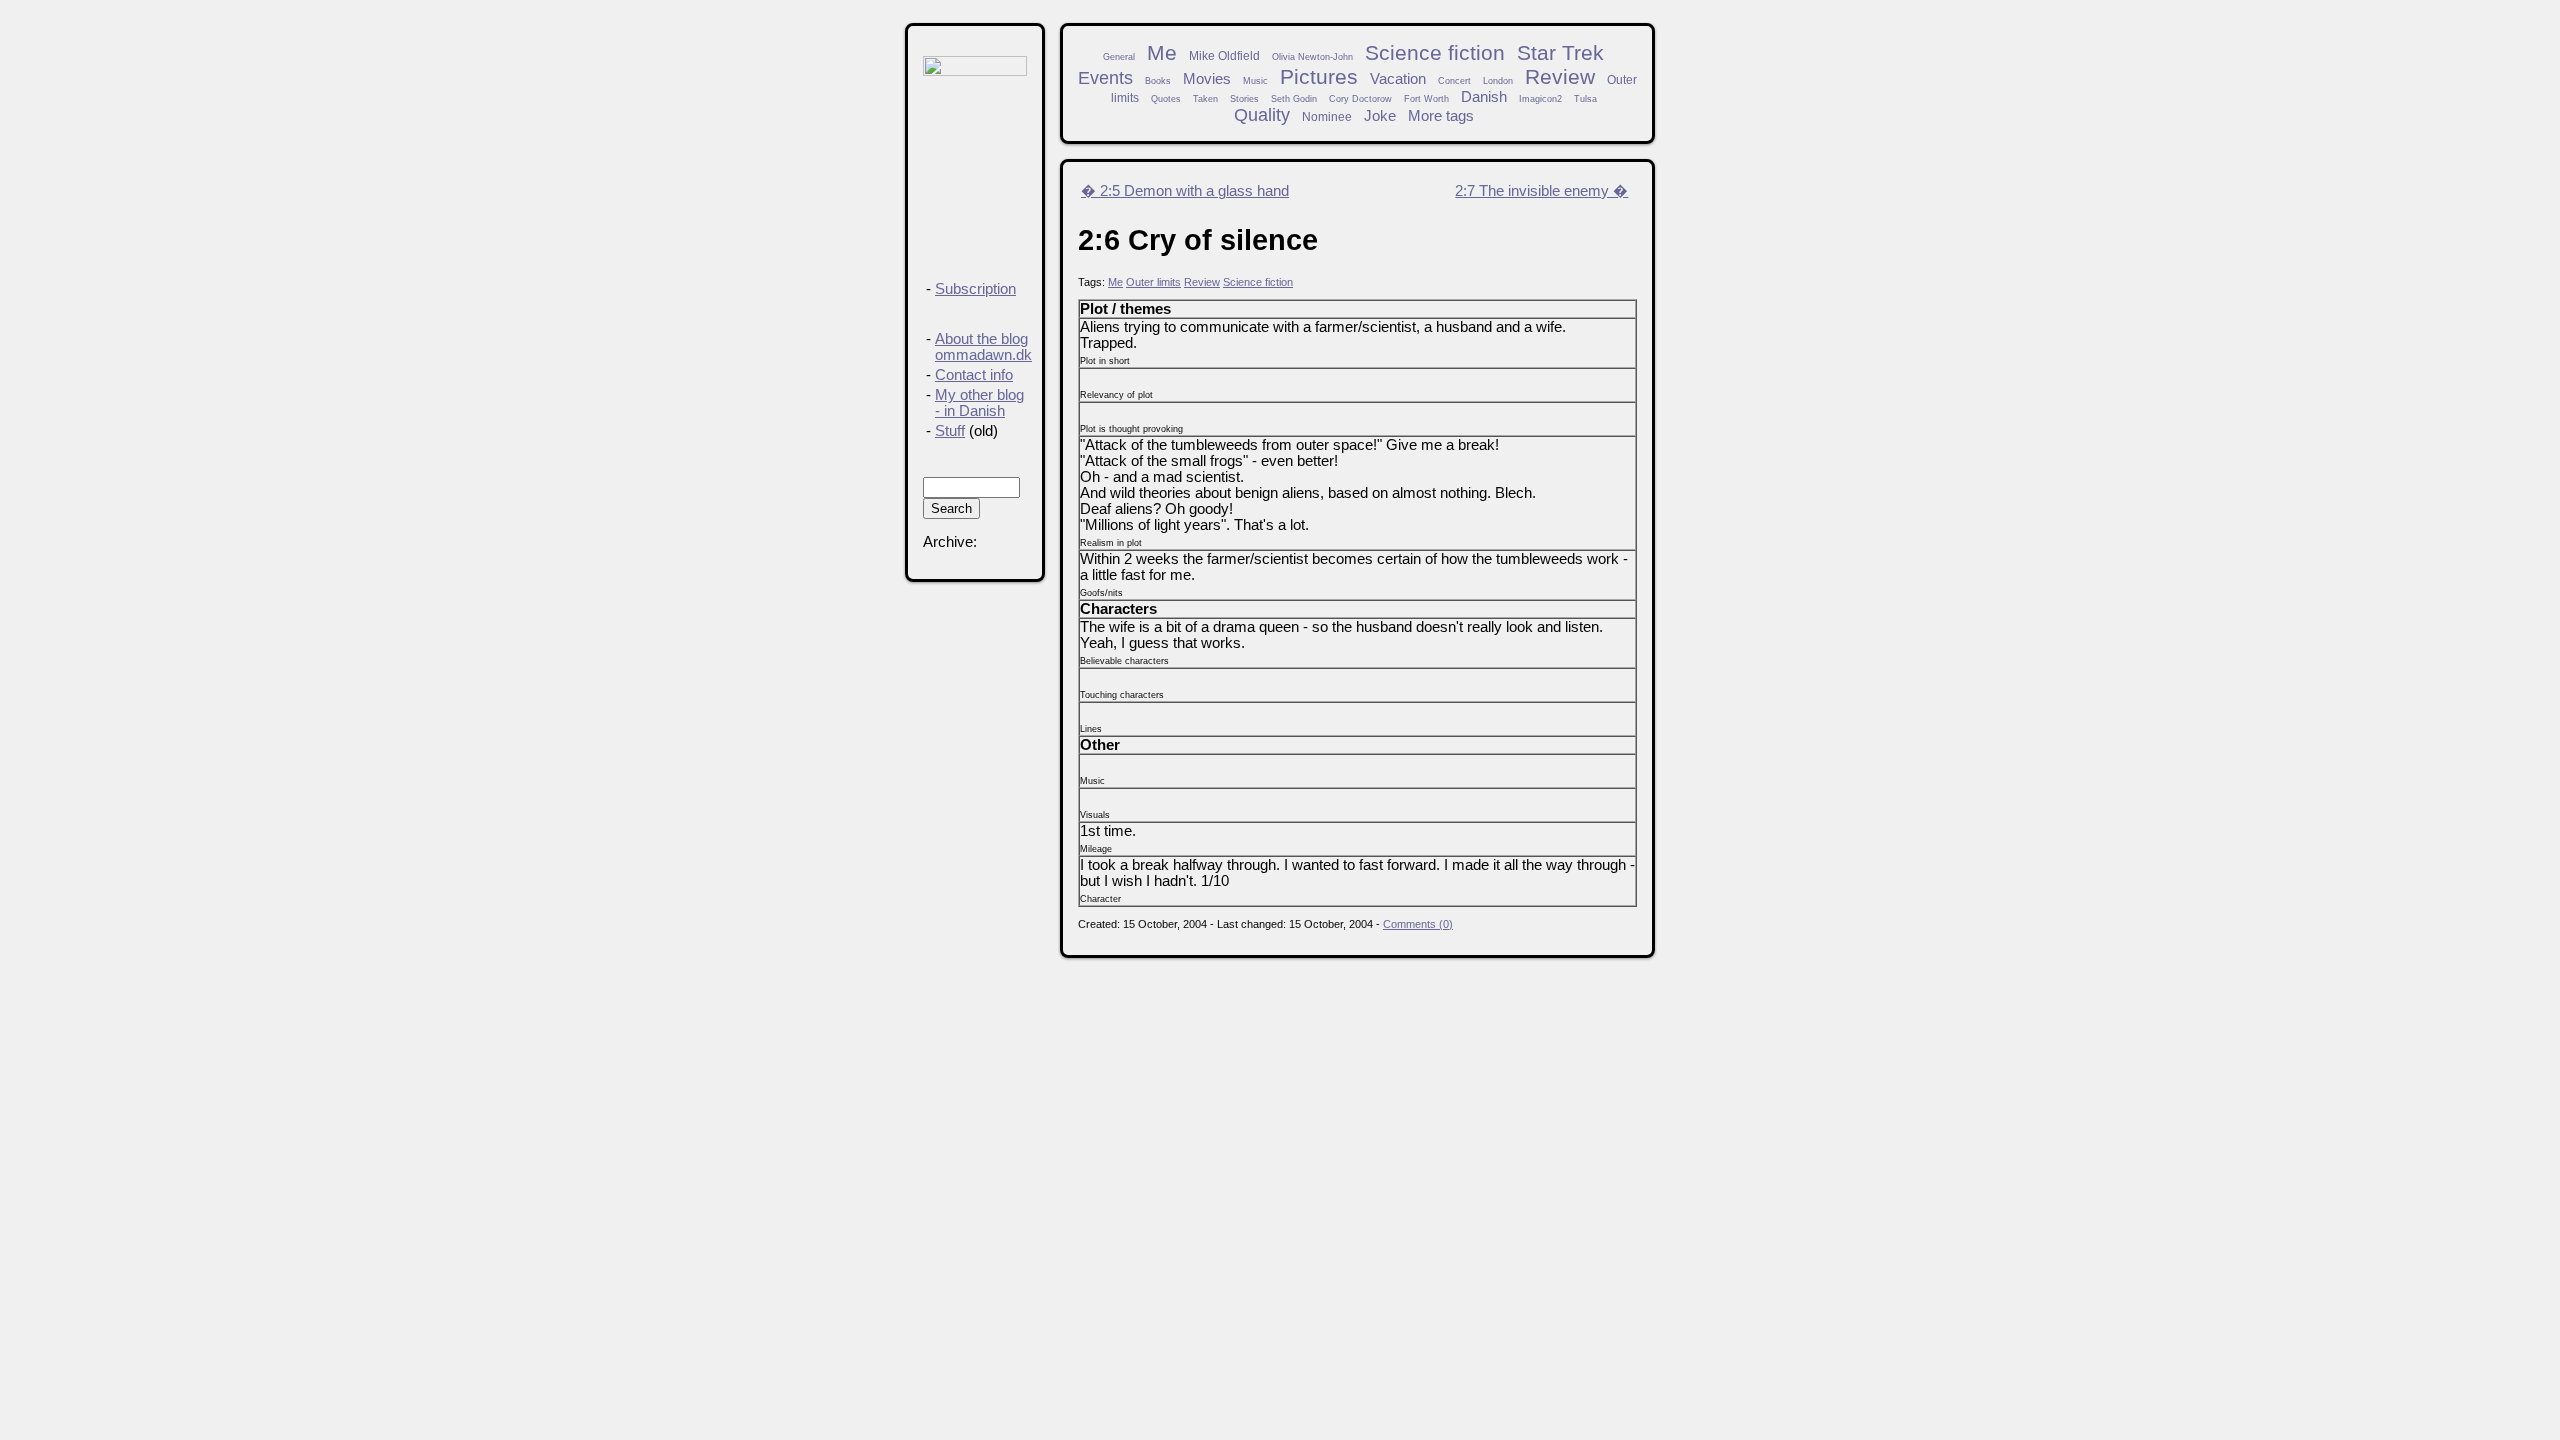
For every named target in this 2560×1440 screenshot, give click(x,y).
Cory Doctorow (1360, 99)
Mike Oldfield (1224, 55)
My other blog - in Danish (979, 403)
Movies (1207, 79)
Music (1255, 81)
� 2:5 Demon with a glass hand (1185, 191)
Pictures (1319, 76)
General (1119, 57)
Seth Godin (1294, 99)
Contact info (974, 375)
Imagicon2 (1540, 99)
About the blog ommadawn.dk (983, 347)
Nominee (1327, 116)
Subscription (975, 289)
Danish (1484, 97)
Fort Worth (1426, 99)
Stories (1244, 99)
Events (1105, 78)
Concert (1454, 81)
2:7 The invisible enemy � (1541, 191)
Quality (1262, 115)
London (1498, 81)
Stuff (950, 431)
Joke (1380, 116)
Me (1162, 52)
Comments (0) (1418, 924)
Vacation (1398, 79)
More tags (1441, 116)
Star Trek (1560, 52)
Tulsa (1585, 99)
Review (1560, 76)
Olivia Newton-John (1312, 57)
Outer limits (1153, 282)
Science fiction (1435, 52)
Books (1158, 81)
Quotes (1166, 99)
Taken (1205, 99)
